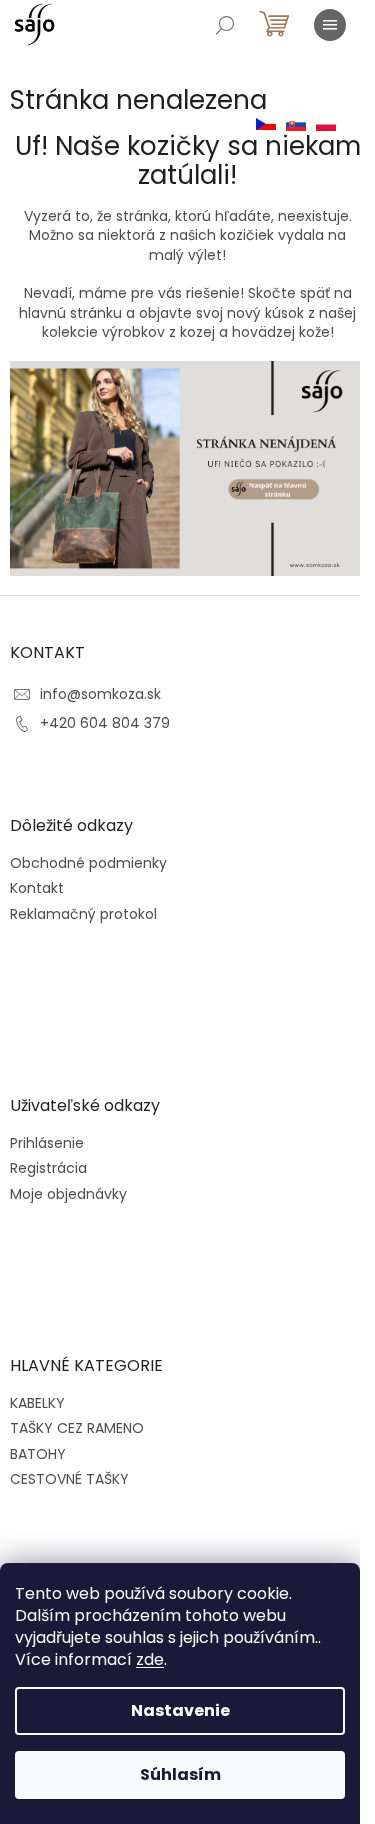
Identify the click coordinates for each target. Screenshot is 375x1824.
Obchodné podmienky (88, 863)
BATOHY (38, 1454)
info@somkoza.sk (100, 694)
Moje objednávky (68, 1194)
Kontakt (37, 888)
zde (150, 1659)
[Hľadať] (225, 25)
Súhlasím (180, 1774)
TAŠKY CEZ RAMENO (77, 1428)
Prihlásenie (47, 1143)
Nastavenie (180, 1710)
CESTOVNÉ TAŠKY (69, 1479)
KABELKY (37, 1403)
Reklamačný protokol (83, 914)
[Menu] (330, 25)
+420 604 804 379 (105, 723)
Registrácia (48, 1168)
